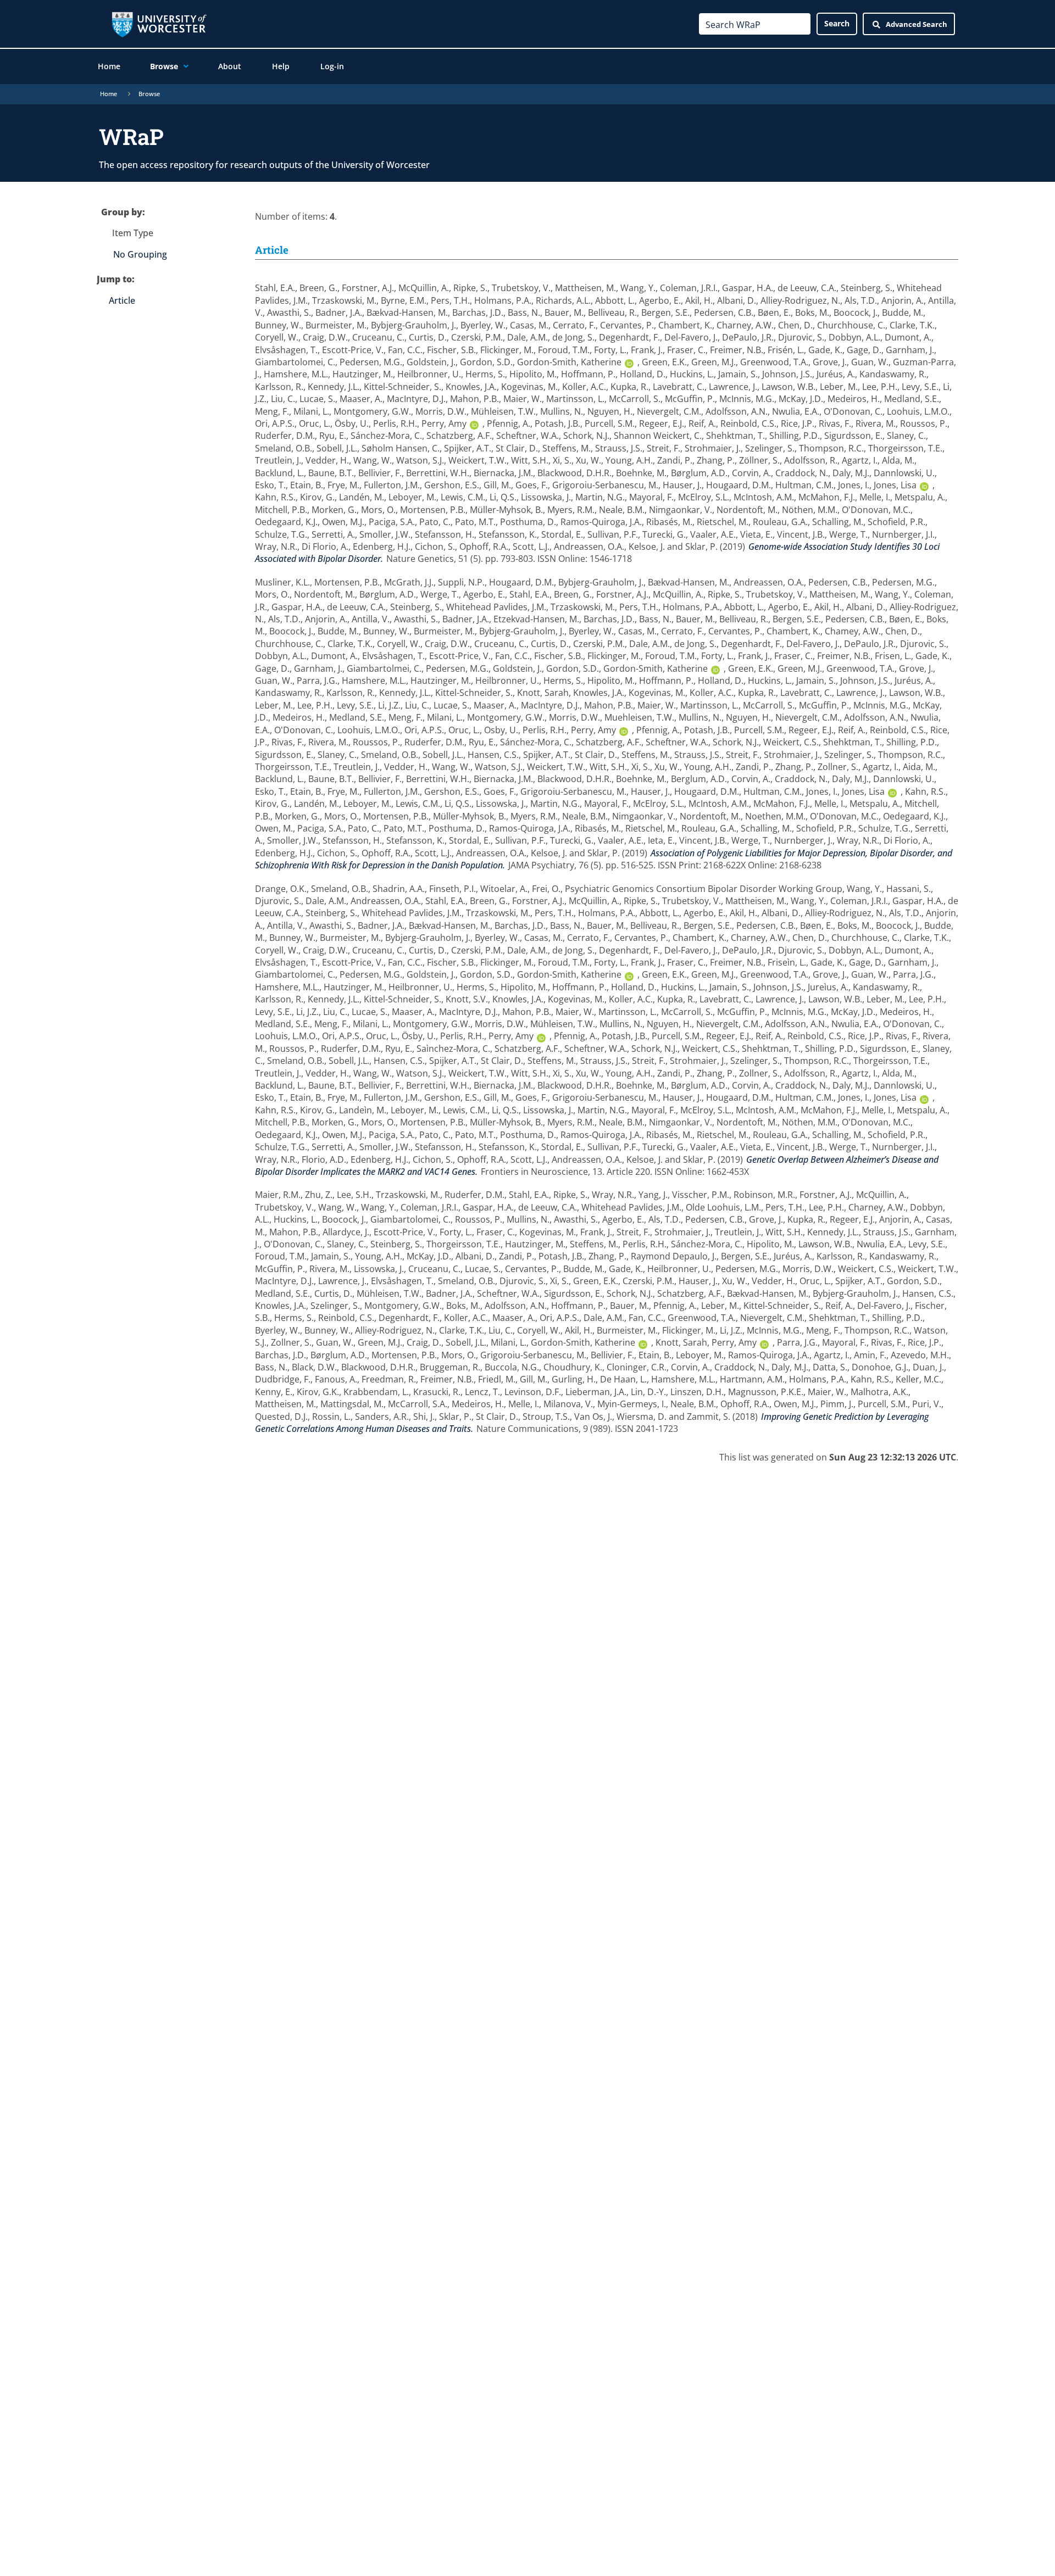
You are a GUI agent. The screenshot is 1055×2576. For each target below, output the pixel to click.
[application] (183, 66)
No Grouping (140, 254)
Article (122, 300)
